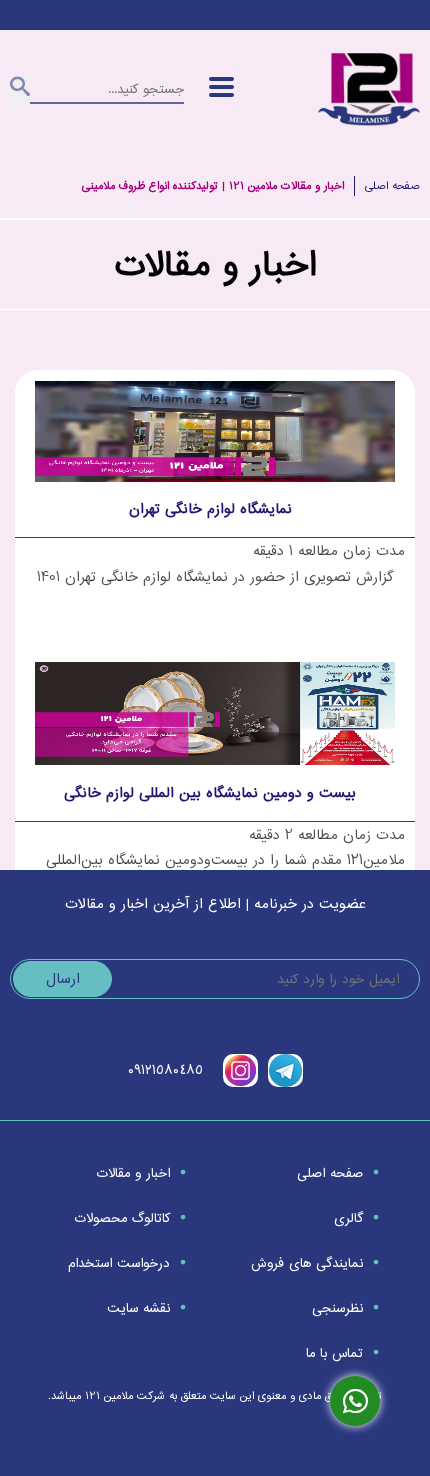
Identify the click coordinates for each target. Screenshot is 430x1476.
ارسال (63, 979)
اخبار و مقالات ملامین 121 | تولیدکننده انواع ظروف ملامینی (213, 186)
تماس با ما (334, 1353)
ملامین (118, 1396)
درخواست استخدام (118, 1263)
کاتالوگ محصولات (121, 1218)
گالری (348, 1218)
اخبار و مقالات (132, 1173)
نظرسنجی (337, 1308)
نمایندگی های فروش (307, 1263)
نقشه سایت (137, 1308)
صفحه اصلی (392, 186)
